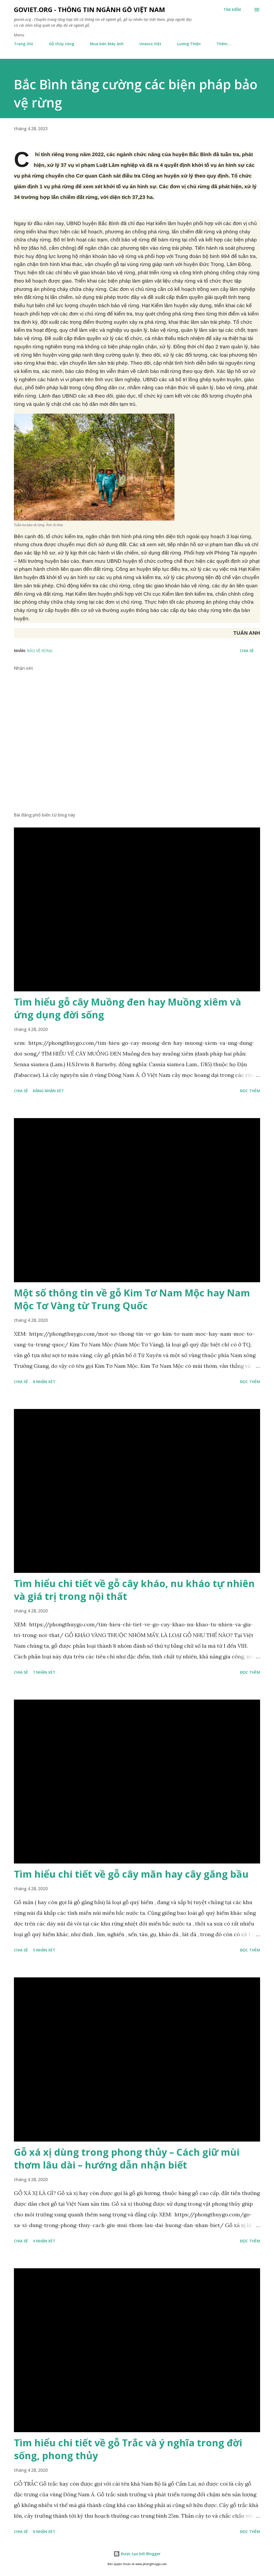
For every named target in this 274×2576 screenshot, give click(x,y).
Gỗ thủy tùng (62, 44)
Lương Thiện (189, 44)
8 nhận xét (44, 1382)
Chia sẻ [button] (247, 651)
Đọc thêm (250, 1091)
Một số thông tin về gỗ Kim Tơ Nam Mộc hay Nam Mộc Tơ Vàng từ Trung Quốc (132, 1299)
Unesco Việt (150, 44)
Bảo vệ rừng (40, 651)
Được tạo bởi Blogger (140, 2554)
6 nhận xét (44, 2531)
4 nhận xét (44, 2241)
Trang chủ (24, 44)
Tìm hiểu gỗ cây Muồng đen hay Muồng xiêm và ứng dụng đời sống (128, 1008)
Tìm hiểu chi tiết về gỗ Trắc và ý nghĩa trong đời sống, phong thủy (128, 2449)
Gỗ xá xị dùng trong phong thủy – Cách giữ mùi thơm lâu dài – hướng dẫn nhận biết (127, 2159)
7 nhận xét (44, 1672)
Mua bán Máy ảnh (107, 44)
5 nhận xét (44, 1950)
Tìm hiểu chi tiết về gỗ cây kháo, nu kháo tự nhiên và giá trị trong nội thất (134, 1590)
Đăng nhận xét (48, 1091)
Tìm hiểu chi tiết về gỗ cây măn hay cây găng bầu (131, 1874)
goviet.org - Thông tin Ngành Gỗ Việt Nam (90, 9)
